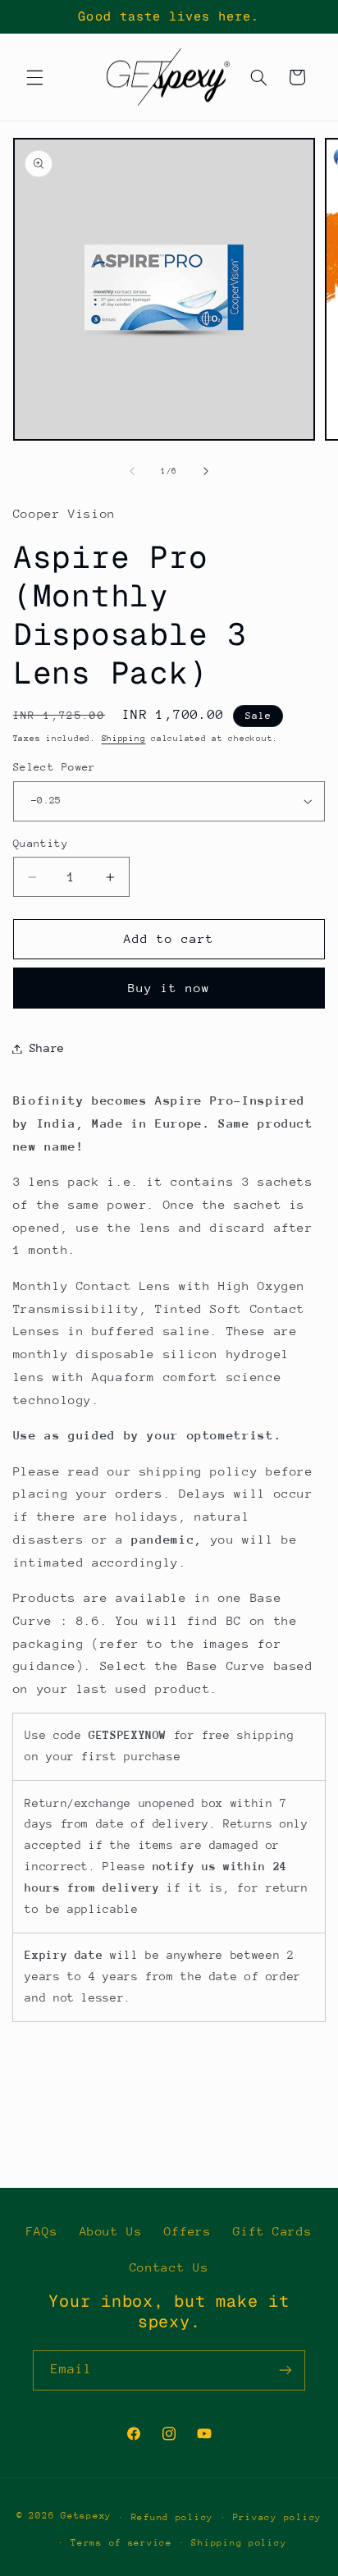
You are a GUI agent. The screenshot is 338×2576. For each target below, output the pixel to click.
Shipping (124, 739)
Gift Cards (272, 2231)
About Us (111, 2231)
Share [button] (47, 1048)
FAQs (42, 2231)
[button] (34, 77)
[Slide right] (206, 472)
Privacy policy (277, 2517)
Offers (188, 2231)
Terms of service (121, 2543)
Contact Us (169, 2267)
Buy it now (169, 988)
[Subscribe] (285, 2370)
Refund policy (173, 2517)
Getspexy (86, 2517)
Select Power (55, 767)
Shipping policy (239, 2543)
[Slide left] (132, 472)
